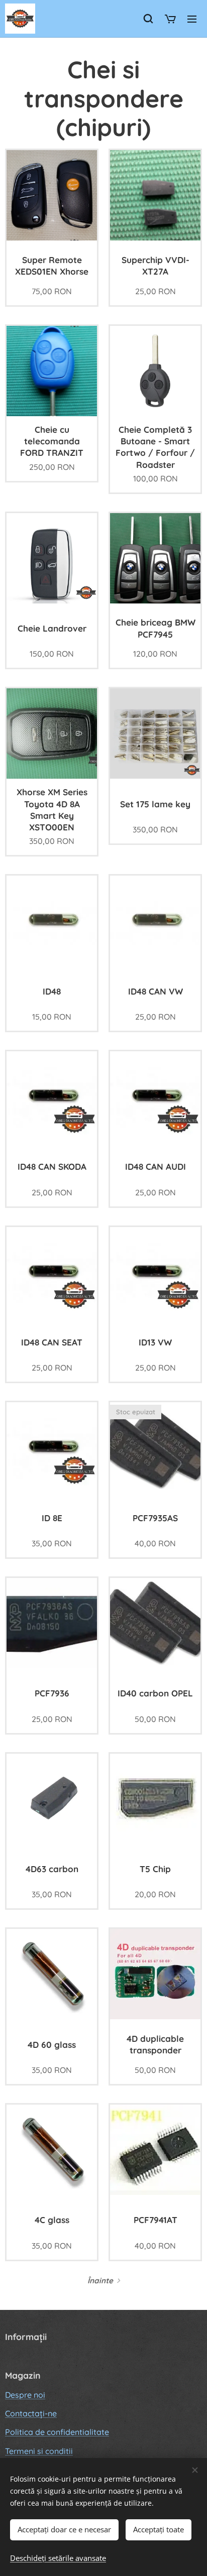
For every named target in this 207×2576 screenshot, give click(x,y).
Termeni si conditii (39, 2451)
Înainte (100, 2281)
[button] (148, 19)
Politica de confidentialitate (57, 2432)
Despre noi (25, 2395)
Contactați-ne (31, 2413)
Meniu (192, 19)
